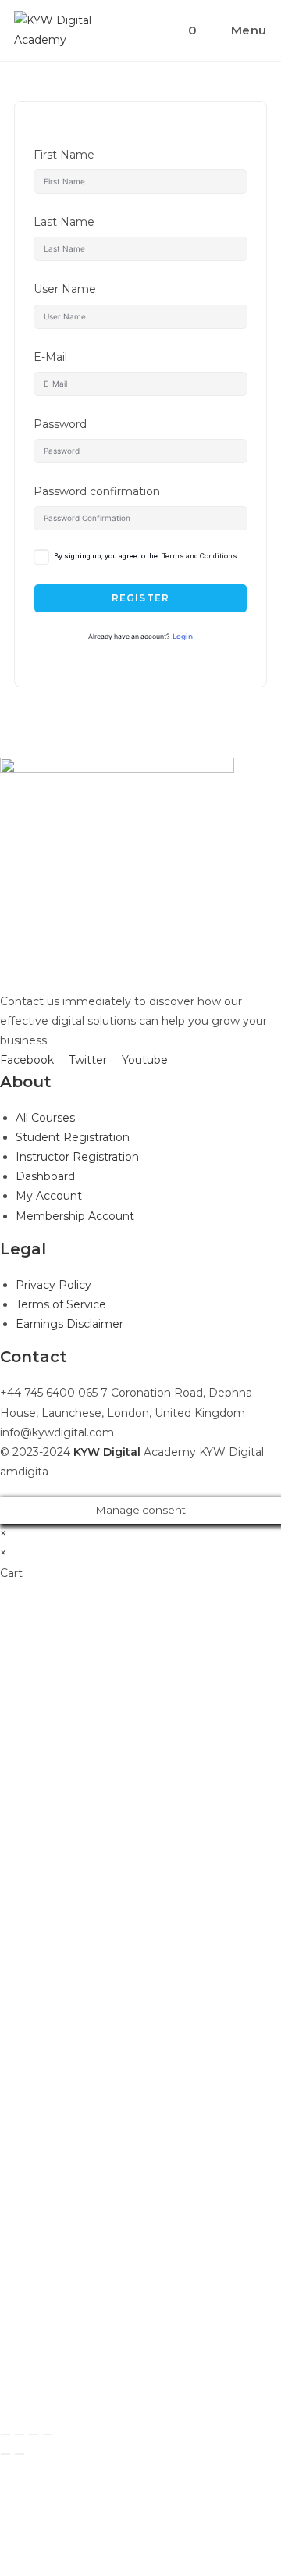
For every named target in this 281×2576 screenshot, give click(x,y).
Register (141, 598)
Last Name (64, 222)
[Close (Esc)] (5, 2435)
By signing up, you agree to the (146, 556)
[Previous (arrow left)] (5, 2454)
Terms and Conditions (200, 556)
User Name (65, 289)
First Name (64, 155)
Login (183, 637)
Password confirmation (97, 491)
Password (60, 424)
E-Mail (50, 357)
